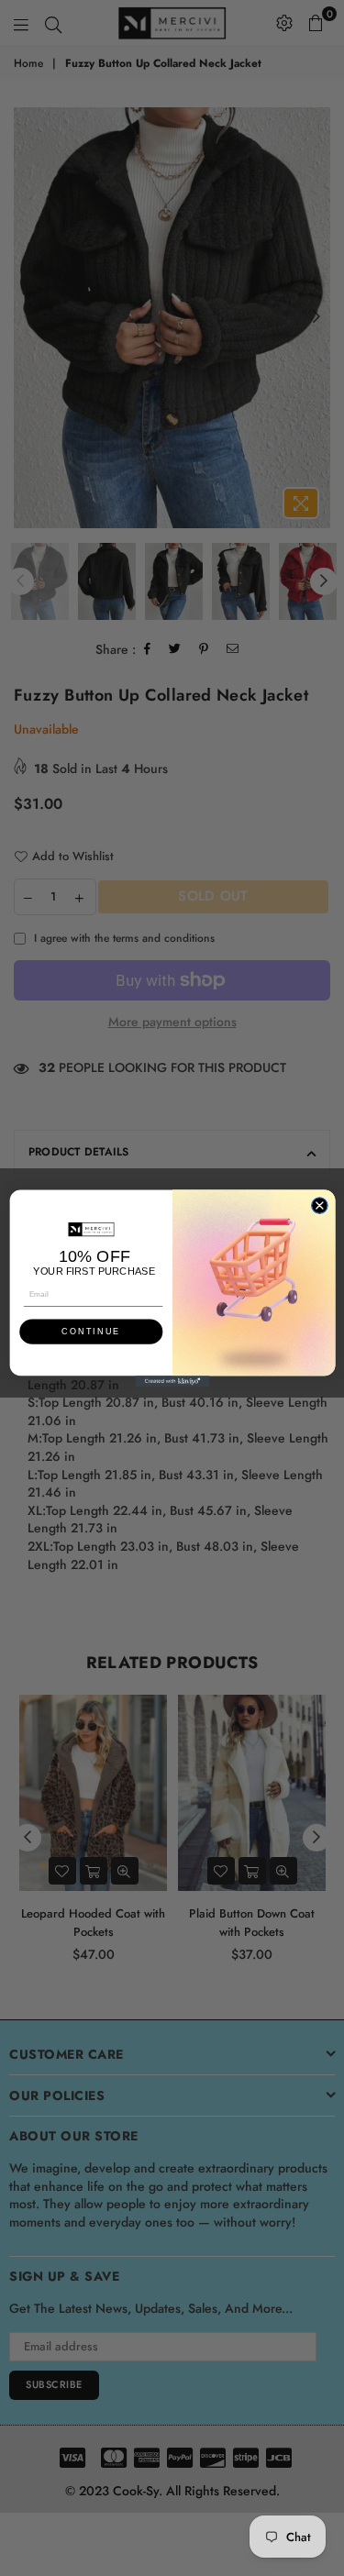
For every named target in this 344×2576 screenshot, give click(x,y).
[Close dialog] (319, 1205)
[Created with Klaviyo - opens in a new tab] (172, 1381)
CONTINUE (91, 1331)
